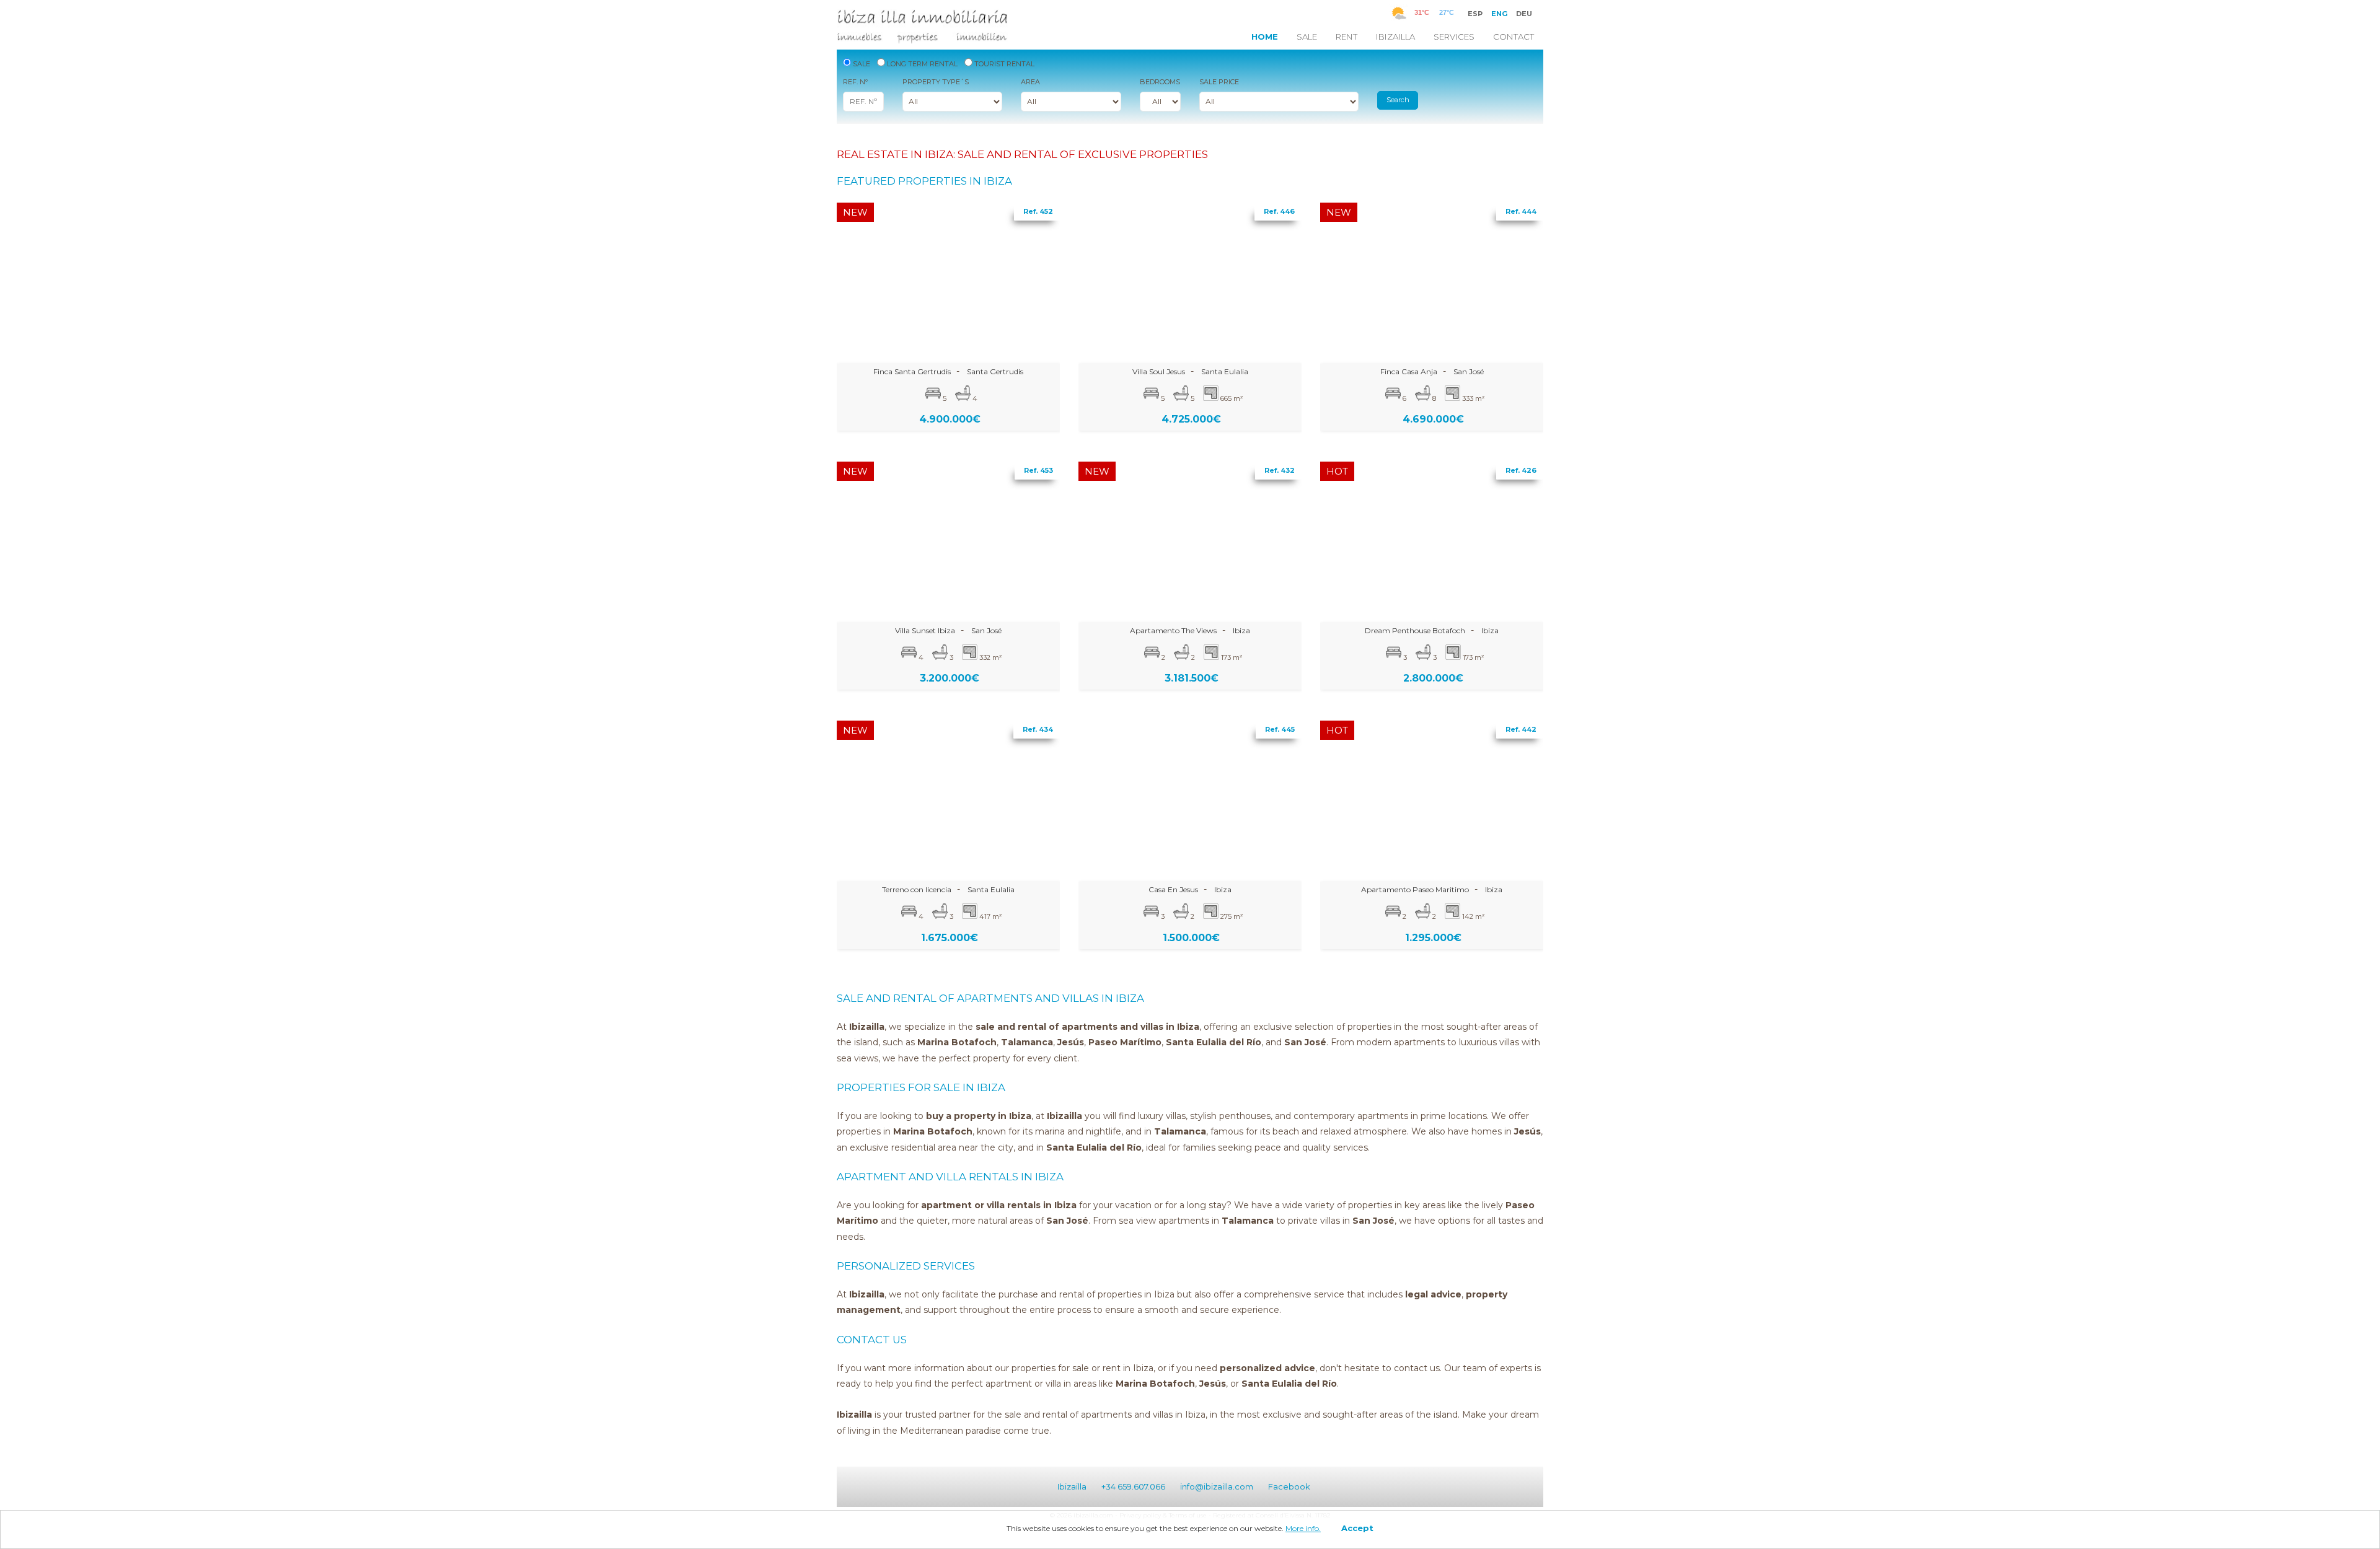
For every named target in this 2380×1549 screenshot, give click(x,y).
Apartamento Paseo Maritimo (1415, 889)
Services (1454, 37)
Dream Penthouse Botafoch (1415, 630)
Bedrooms (1160, 82)
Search (1398, 100)
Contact (1514, 37)
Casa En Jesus (1173, 889)
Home (1265, 37)
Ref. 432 (1280, 470)
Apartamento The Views (1173, 630)
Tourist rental (1003, 64)
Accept (1357, 1528)
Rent (1346, 37)
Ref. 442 (1521, 729)
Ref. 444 (1521, 211)
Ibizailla (1395, 37)
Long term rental (921, 64)
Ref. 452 (1038, 211)
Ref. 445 (1280, 729)
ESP (1475, 14)
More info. (1303, 1528)
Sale (1307, 37)
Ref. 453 (1038, 470)
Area (1030, 82)
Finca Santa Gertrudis (912, 371)
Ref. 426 (1521, 470)
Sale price (1219, 82)
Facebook (1289, 1486)
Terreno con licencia (917, 889)
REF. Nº (855, 82)
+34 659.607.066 (1133, 1486)
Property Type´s (936, 82)
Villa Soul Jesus (1159, 371)
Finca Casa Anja (1409, 371)
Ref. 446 (1279, 211)
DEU (1524, 14)
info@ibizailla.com (1217, 1486)
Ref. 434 (1038, 729)
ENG (1499, 14)
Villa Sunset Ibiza (925, 630)
